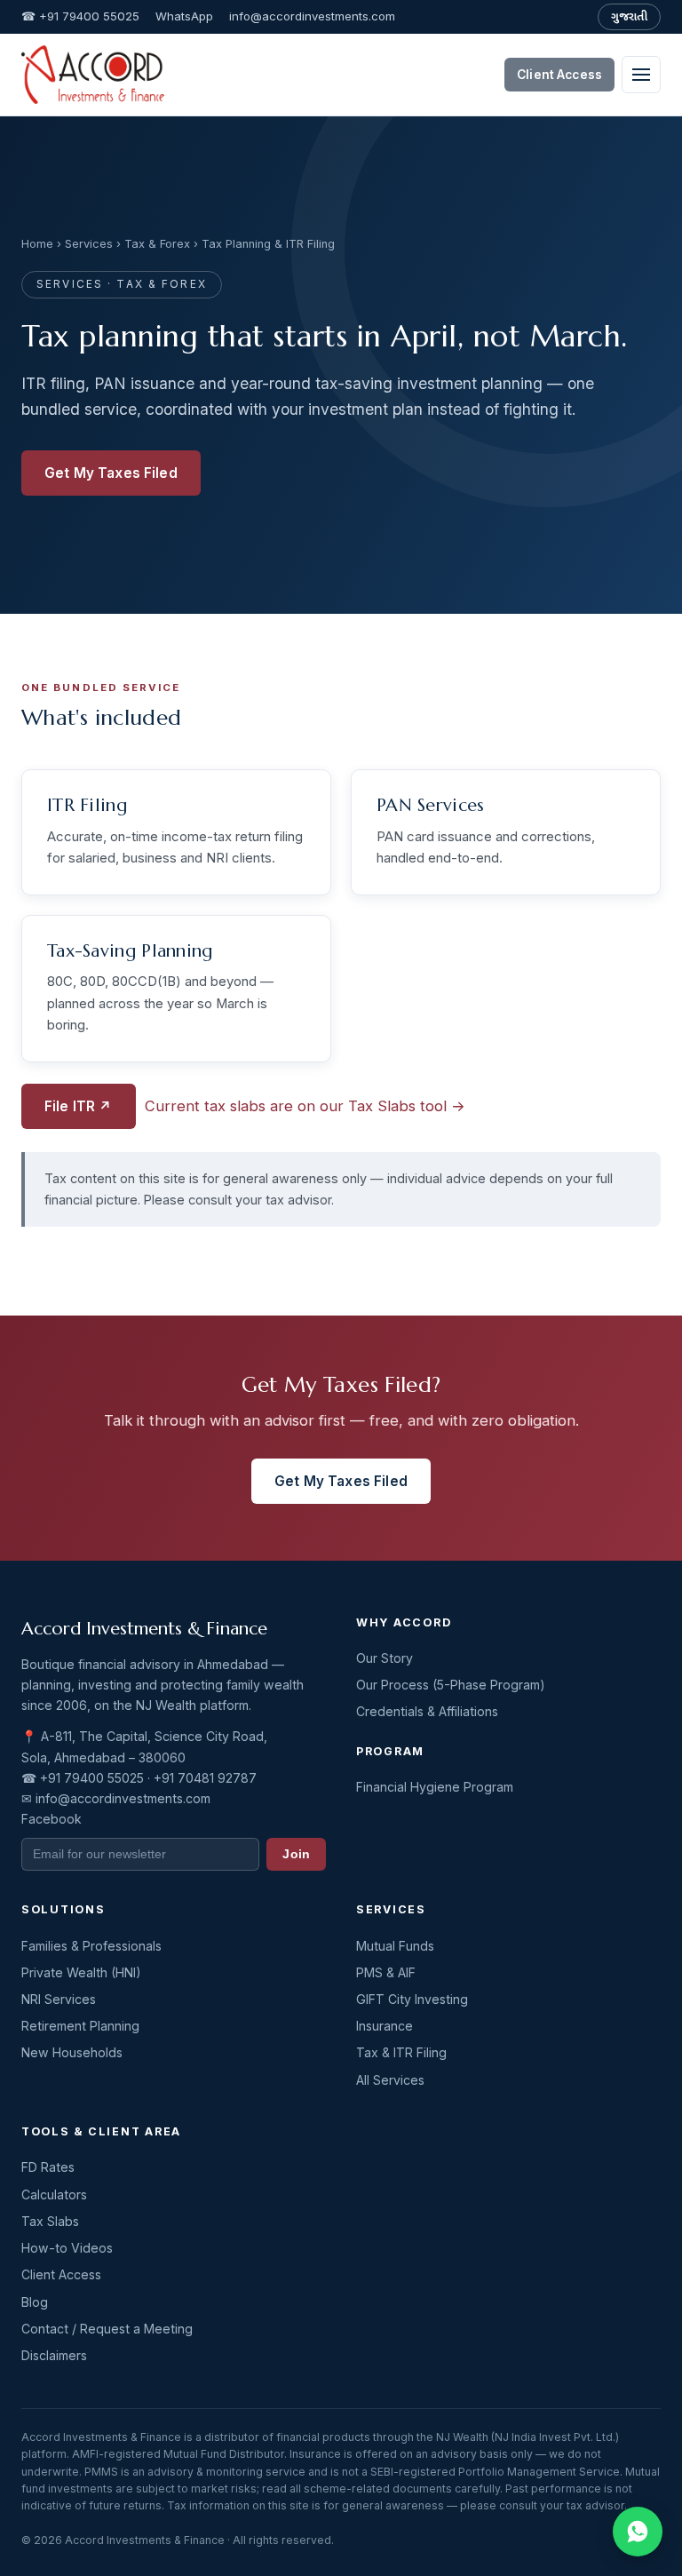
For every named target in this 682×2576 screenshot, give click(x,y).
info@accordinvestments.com (312, 16)
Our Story (385, 1658)
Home (37, 244)
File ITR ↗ (79, 1106)
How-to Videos (67, 2248)
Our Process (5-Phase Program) (451, 1685)
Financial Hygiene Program (435, 1787)
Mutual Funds (395, 1946)
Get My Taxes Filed (111, 473)
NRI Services (59, 1999)
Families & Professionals (91, 1946)
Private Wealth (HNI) (81, 1972)
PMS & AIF (386, 1972)
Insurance (385, 2026)
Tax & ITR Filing (401, 2052)
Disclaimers (54, 2355)
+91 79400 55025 (92, 1778)
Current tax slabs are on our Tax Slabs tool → (305, 1106)
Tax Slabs (50, 2221)
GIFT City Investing (412, 1999)
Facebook (52, 1819)
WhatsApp (184, 16)
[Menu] (641, 75)
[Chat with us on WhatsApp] (638, 2532)
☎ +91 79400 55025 (80, 16)
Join (296, 1854)
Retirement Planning (80, 2026)
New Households (72, 2052)
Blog (35, 2302)
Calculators (54, 2194)
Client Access (559, 75)
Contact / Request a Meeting (107, 2329)
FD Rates (48, 2167)
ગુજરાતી (629, 16)
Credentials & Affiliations (427, 1711)
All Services (390, 2080)
